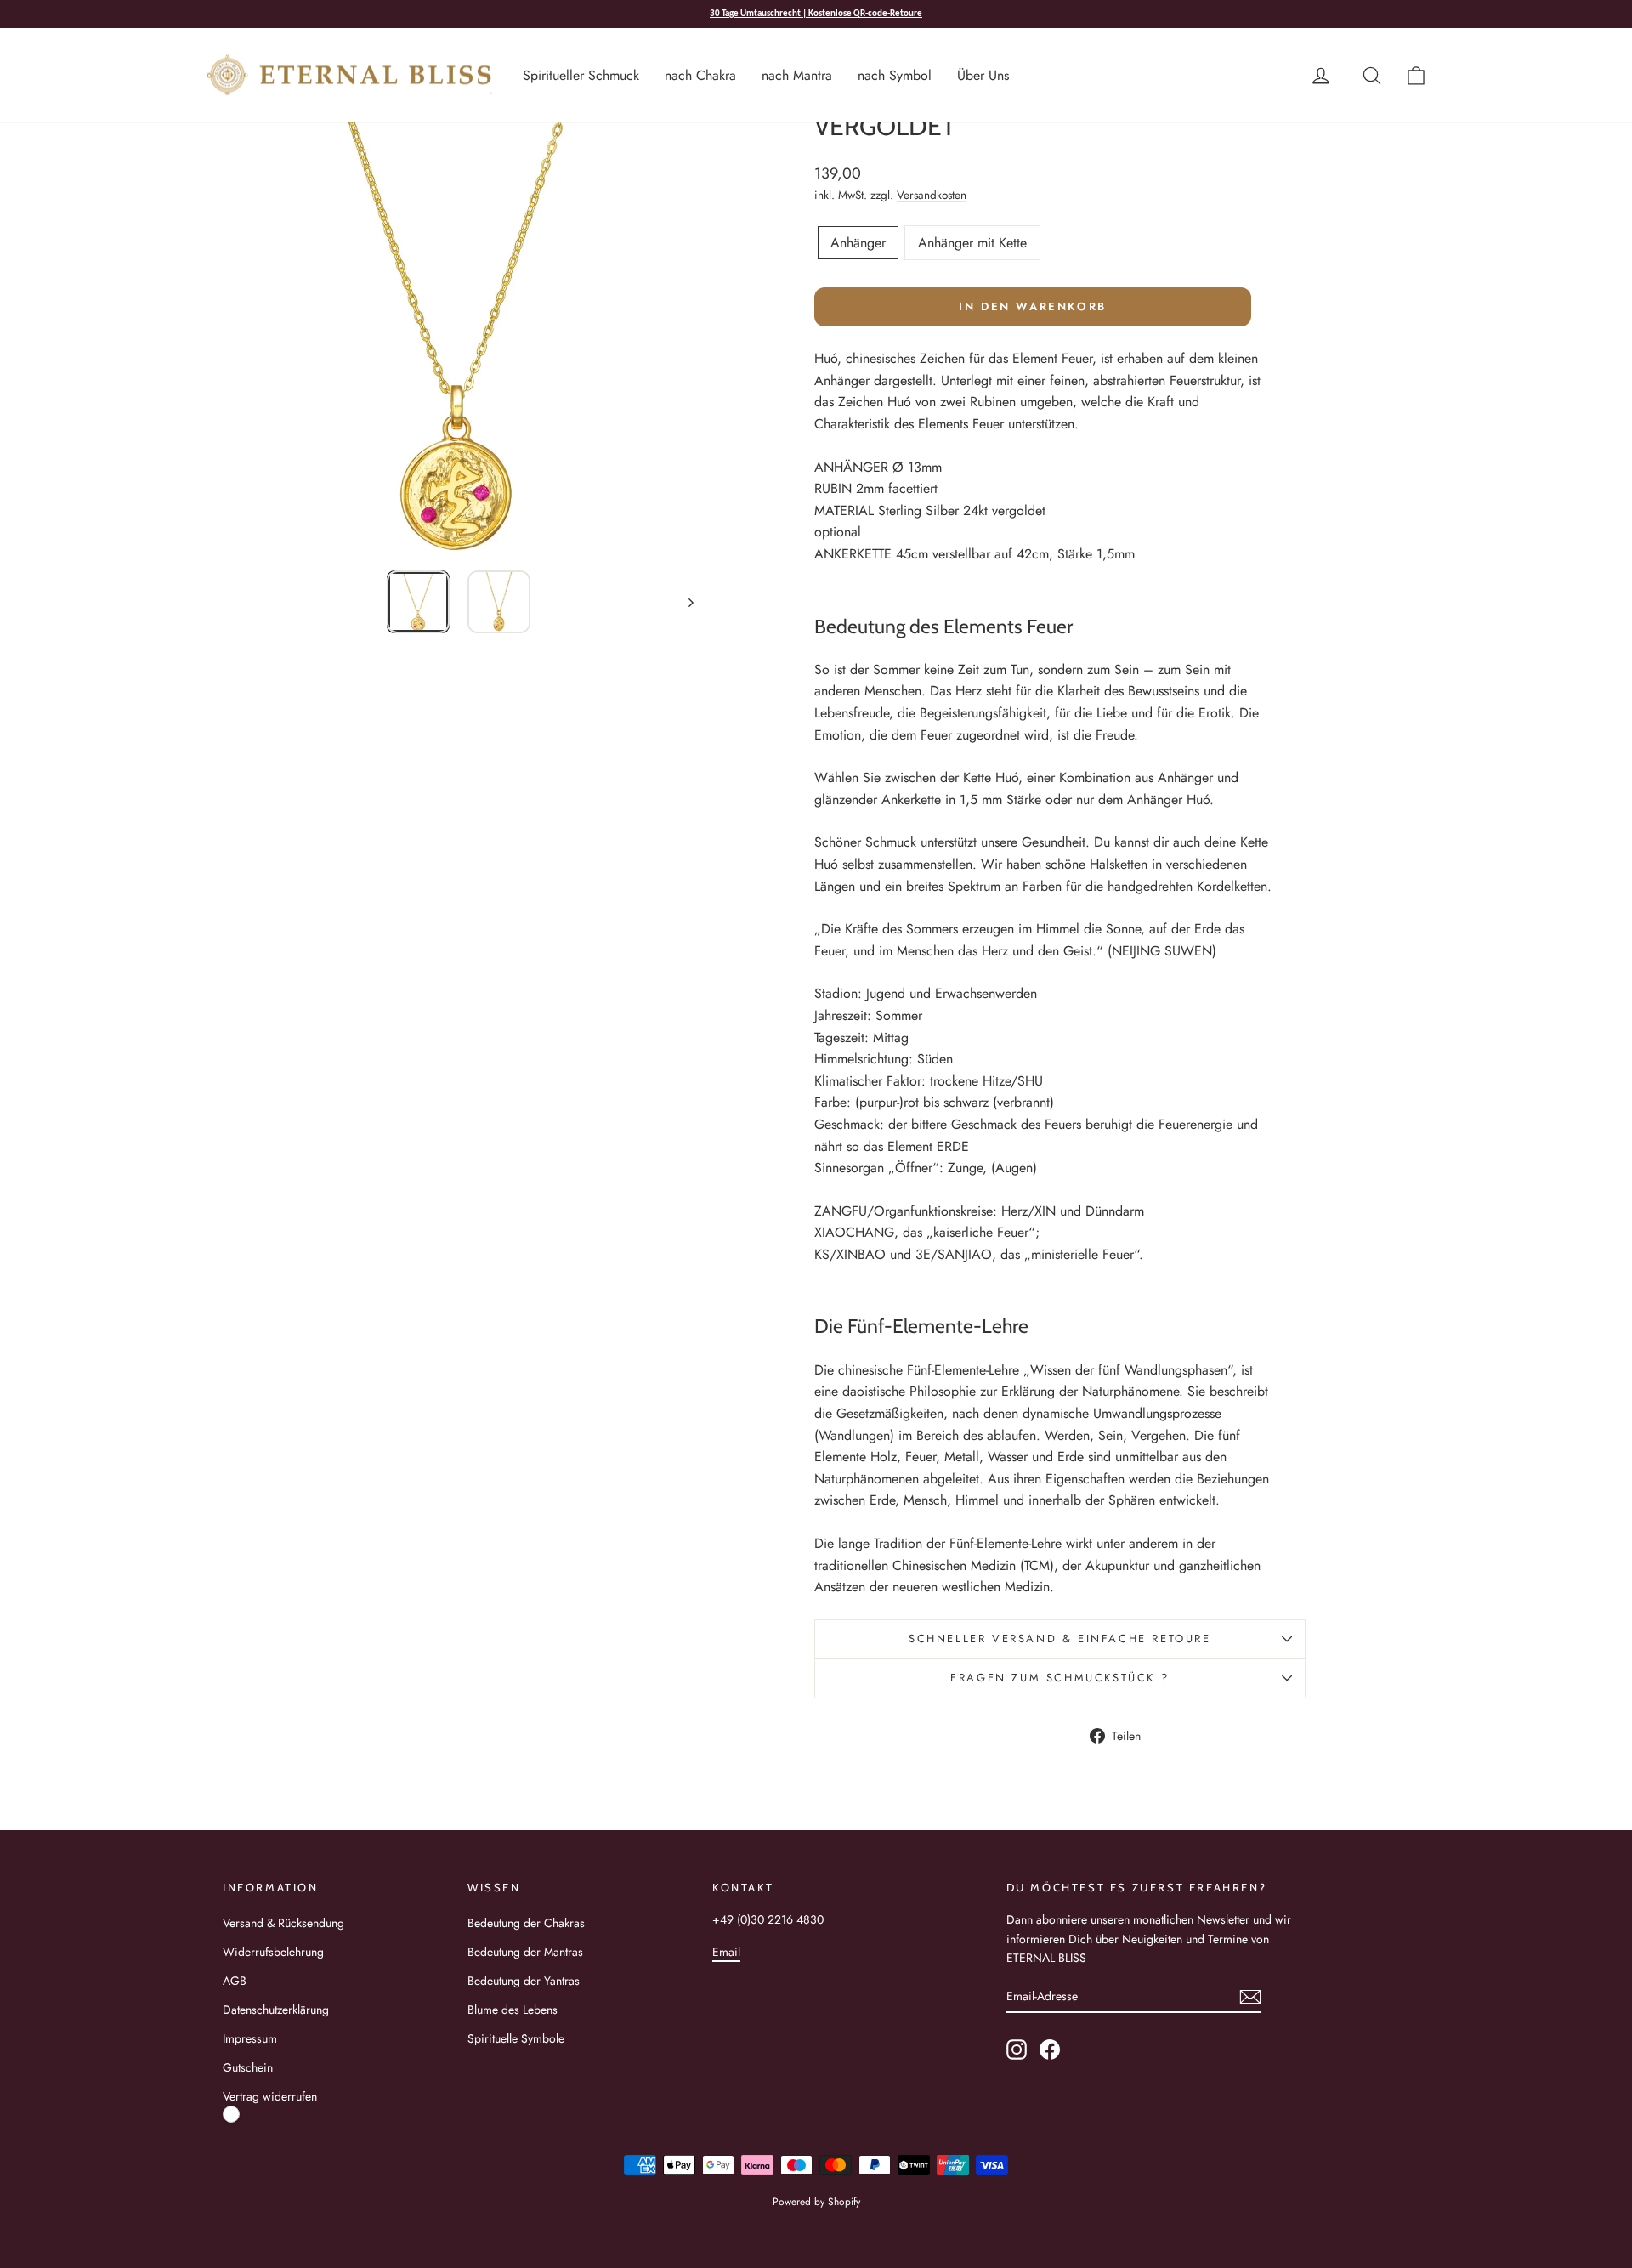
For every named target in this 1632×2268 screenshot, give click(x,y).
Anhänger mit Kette (972, 243)
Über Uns (983, 75)
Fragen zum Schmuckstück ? (1060, 1678)
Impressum (250, 2038)
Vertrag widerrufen (270, 2096)
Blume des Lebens (513, 2010)
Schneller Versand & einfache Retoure (1060, 1639)
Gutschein (248, 2067)
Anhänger (858, 243)
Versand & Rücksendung (283, 1923)
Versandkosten (932, 195)
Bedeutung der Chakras (526, 1923)
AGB (235, 1981)
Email (726, 1952)
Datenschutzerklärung (276, 2010)
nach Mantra (797, 75)
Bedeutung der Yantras (524, 1981)
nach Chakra (700, 75)
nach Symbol (895, 75)
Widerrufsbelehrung (273, 1952)
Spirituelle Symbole (516, 2038)
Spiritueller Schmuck (581, 75)
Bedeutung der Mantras (525, 1952)
